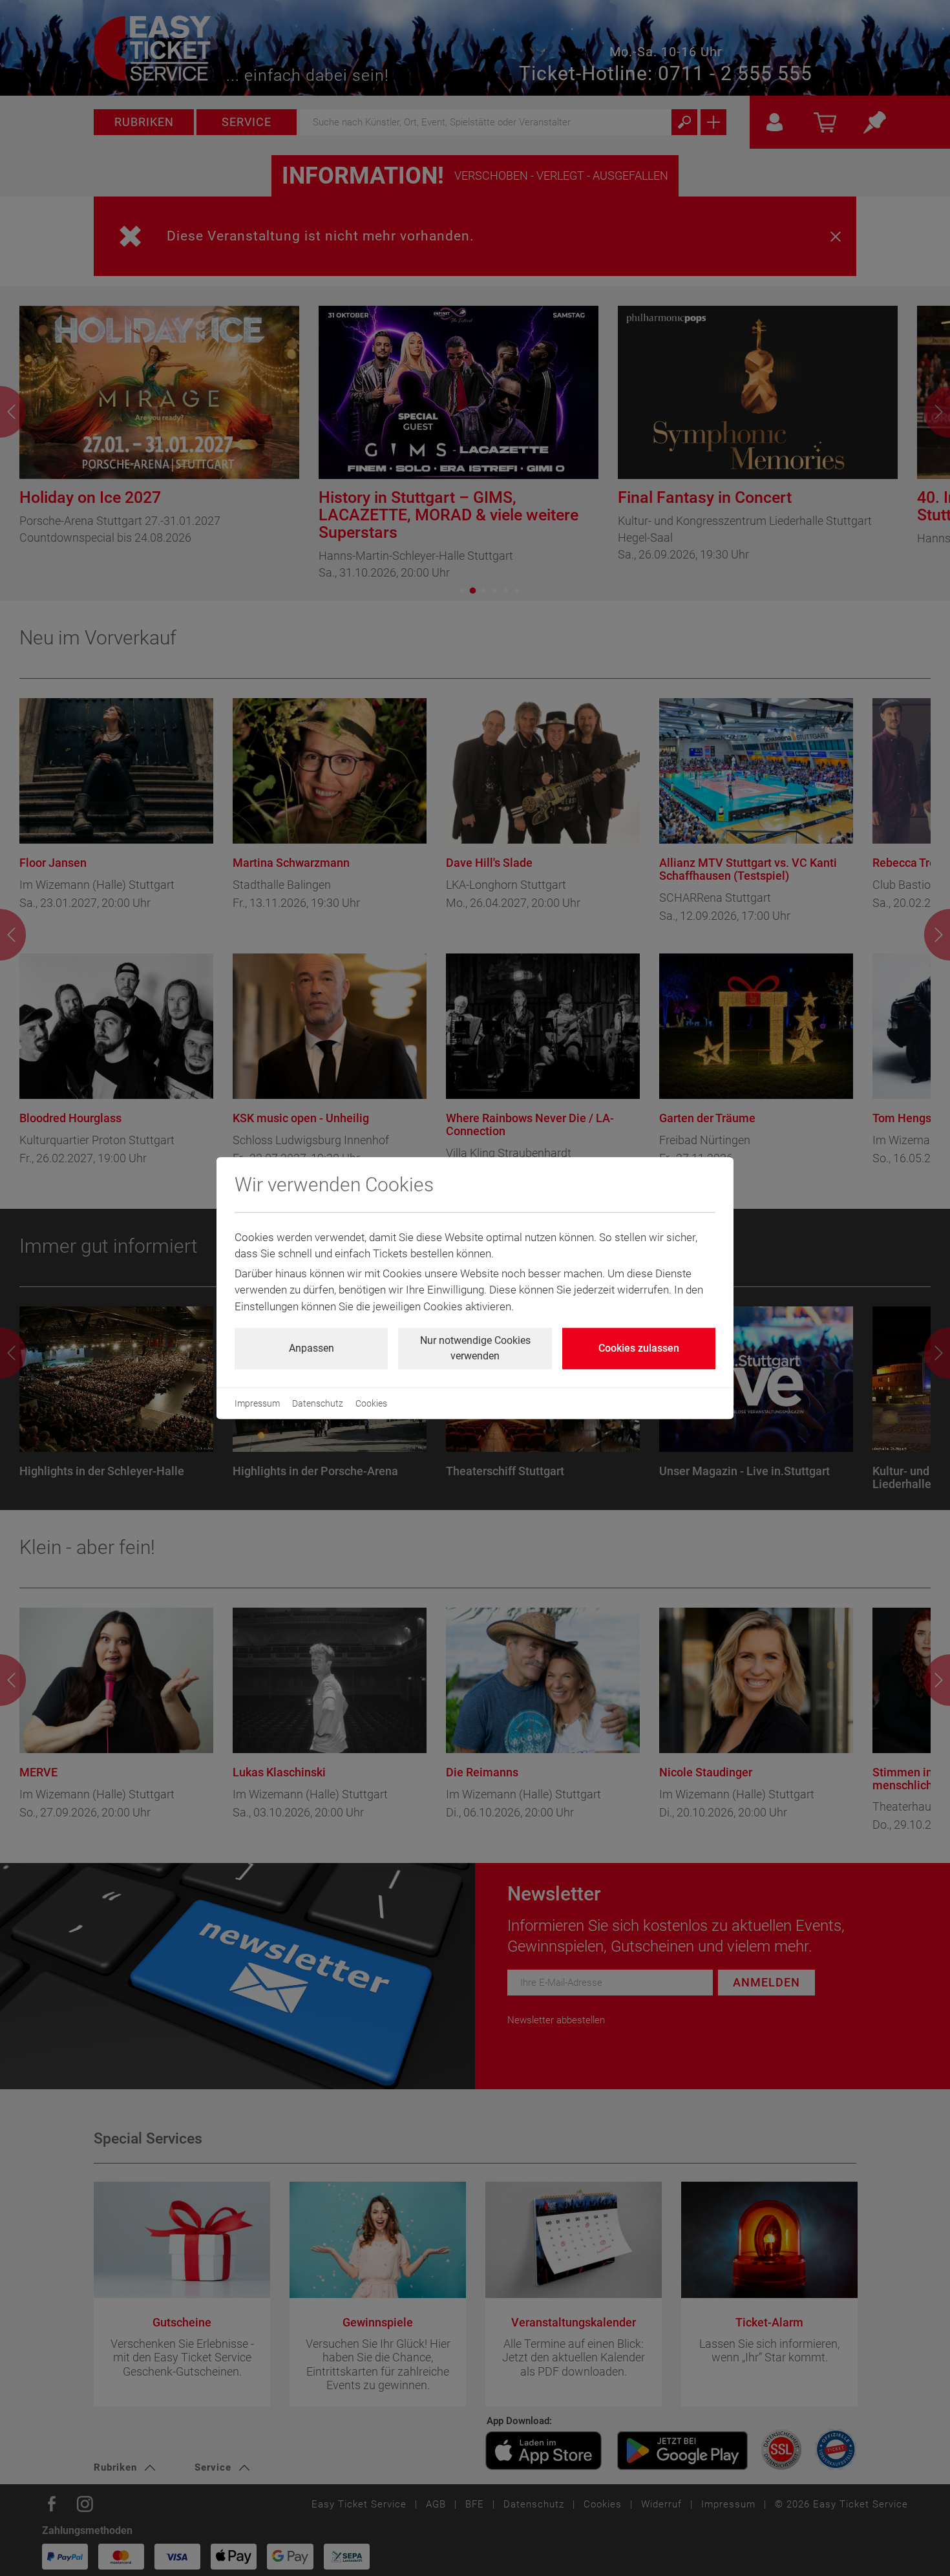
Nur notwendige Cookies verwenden (475, 1348)
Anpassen (311, 1348)
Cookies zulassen (639, 1348)
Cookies (371, 1403)
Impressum (257, 1403)
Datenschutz (318, 1403)
